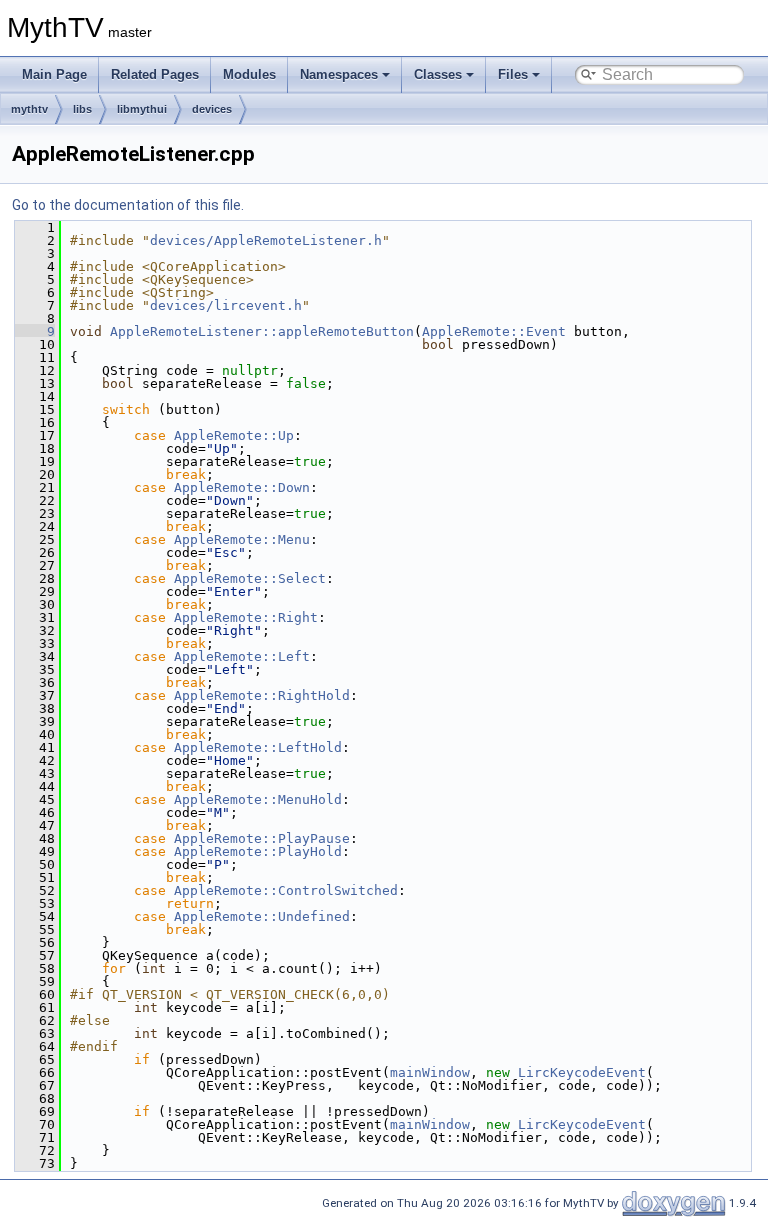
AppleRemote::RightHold (262, 695)
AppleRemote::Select (250, 578)
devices (212, 109)
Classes (438, 74)
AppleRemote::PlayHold (258, 851)
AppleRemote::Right (246, 617)
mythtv (29, 109)
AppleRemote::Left (242, 656)
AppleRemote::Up (234, 435)
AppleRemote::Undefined (262, 916)
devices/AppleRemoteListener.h (266, 240)
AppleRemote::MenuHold (258, 799)
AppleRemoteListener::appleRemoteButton (262, 331)
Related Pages (155, 74)
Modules (249, 74)
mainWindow (430, 1072)
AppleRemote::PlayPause (262, 838)
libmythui (142, 109)
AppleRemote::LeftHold (258, 747)
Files (513, 74)
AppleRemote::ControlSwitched (286, 890)
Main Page (54, 74)
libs (82, 109)
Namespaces (339, 74)
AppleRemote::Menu (242, 539)
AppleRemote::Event (494, 331)
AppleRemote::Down (242, 487)
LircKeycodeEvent (582, 1072)
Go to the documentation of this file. (128, 205)
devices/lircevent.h (226, 305)
